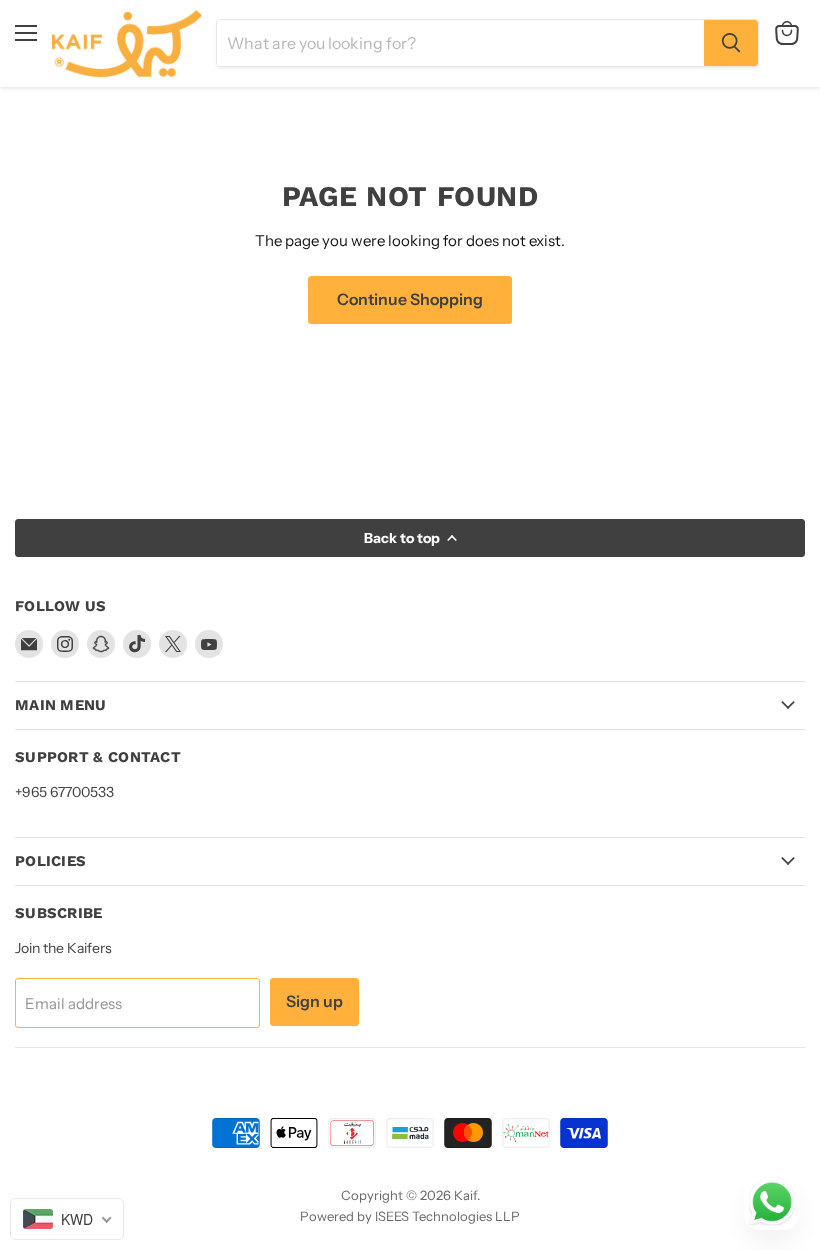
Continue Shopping (410, 299)
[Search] (731, 43)
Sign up (314, 1001)
